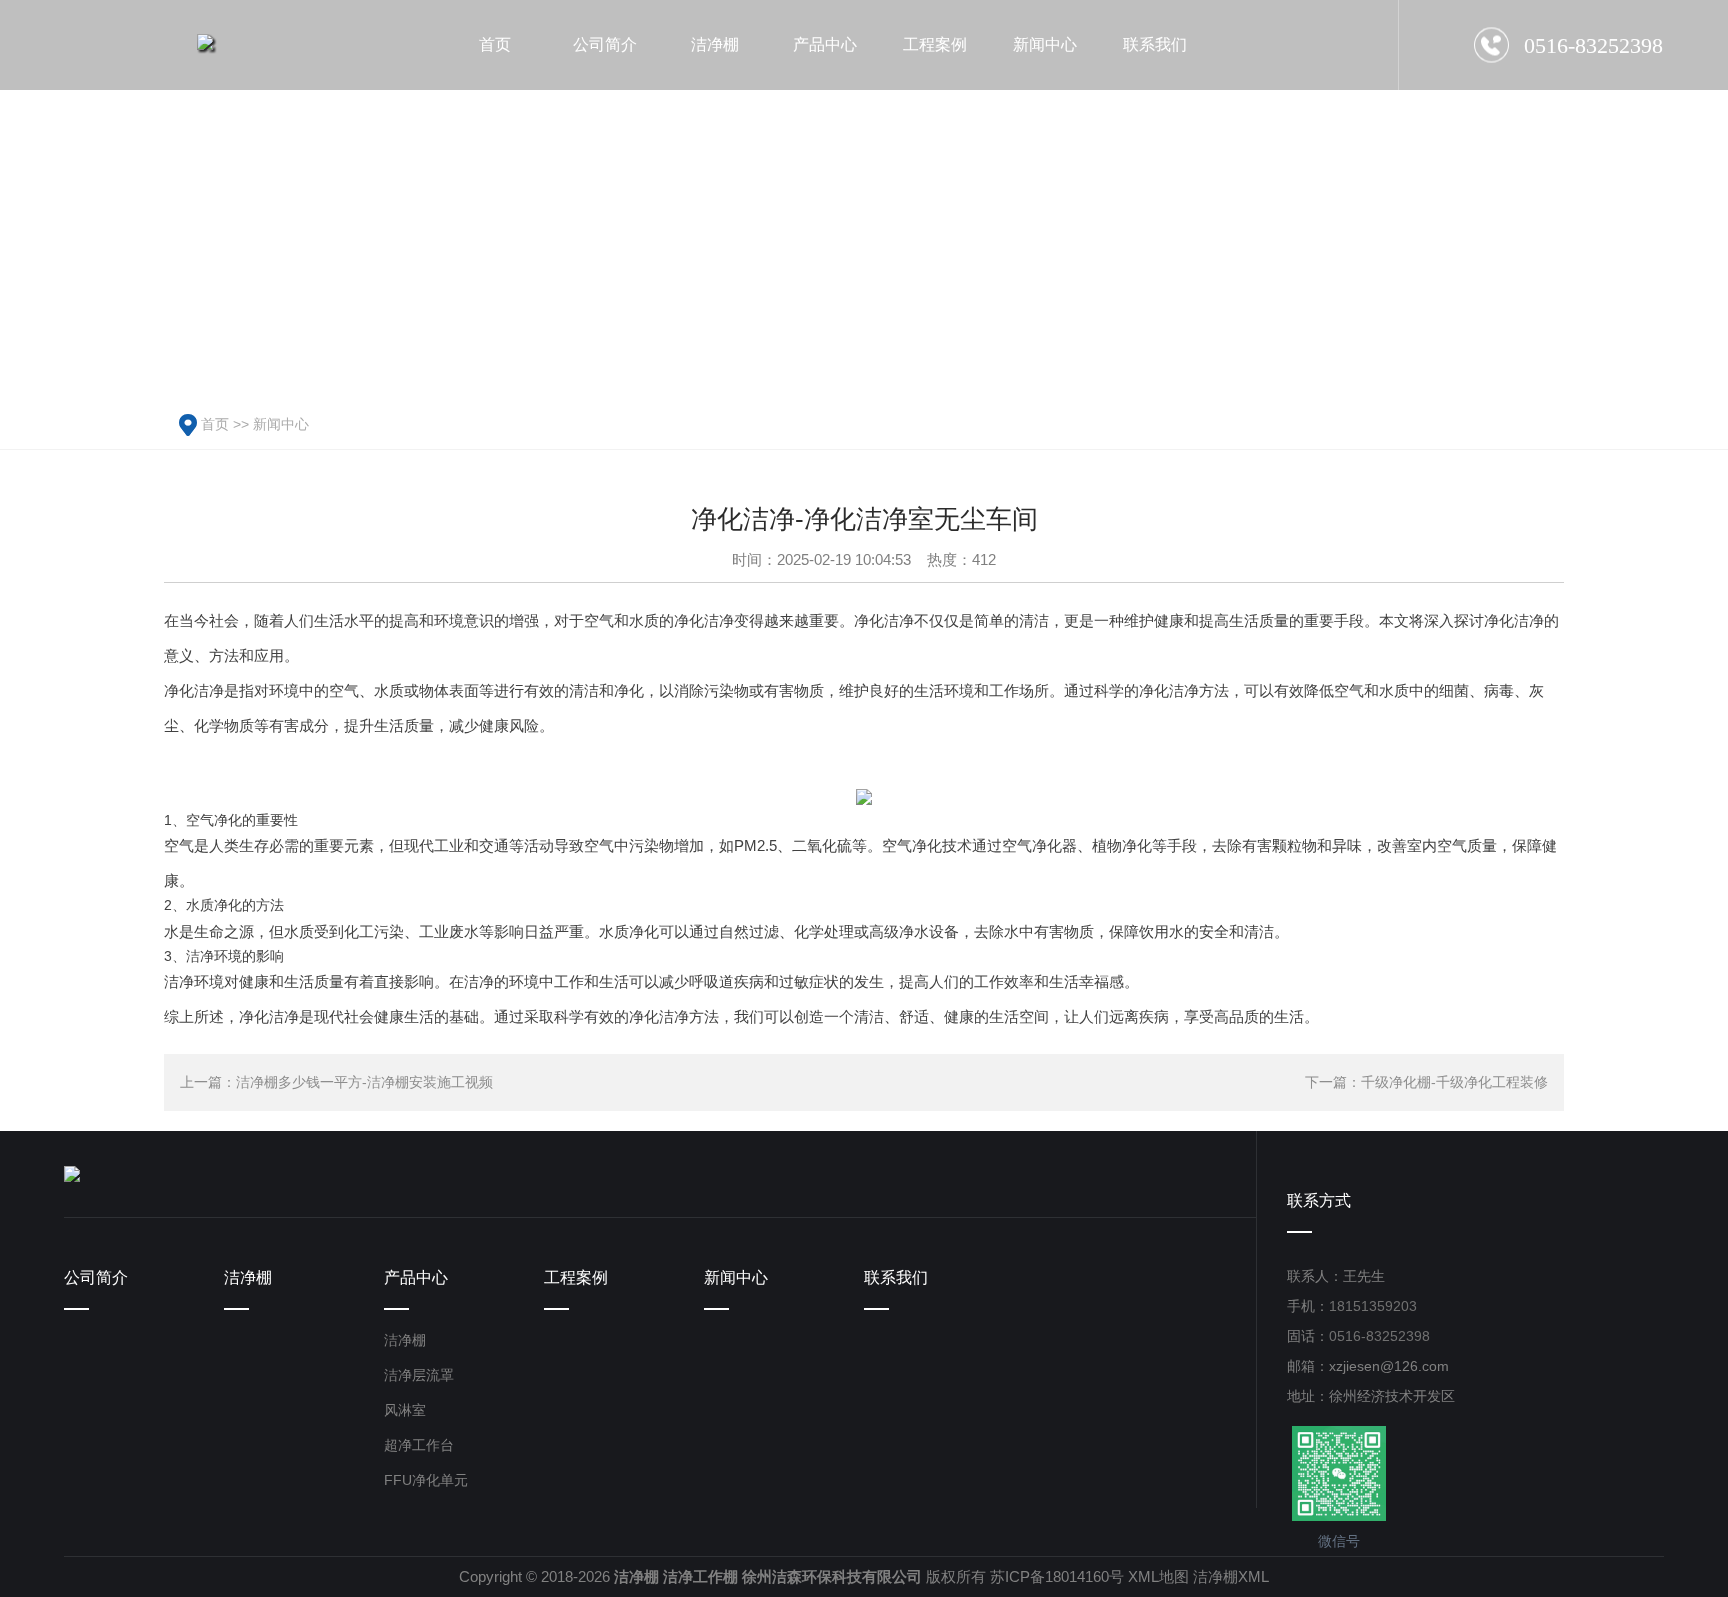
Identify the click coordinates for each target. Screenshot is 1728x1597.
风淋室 (405, 1410)
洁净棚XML (1231, 1576)
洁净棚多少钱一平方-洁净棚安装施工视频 (364, 1082)
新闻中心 (281, 424)
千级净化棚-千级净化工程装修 (1454, 1082)
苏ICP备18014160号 (1057, 1576)
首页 (215, 424)
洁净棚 (248, 1277)
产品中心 (416, 1277)
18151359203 (1373, 1306)
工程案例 (576, 1277)
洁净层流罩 (419, 1375)
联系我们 (896, 1277)
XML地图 (1158, 1576)
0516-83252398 (1379, 1336)
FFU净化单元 (426, 1480)
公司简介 (96, 1277)
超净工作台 (419, 1445)
